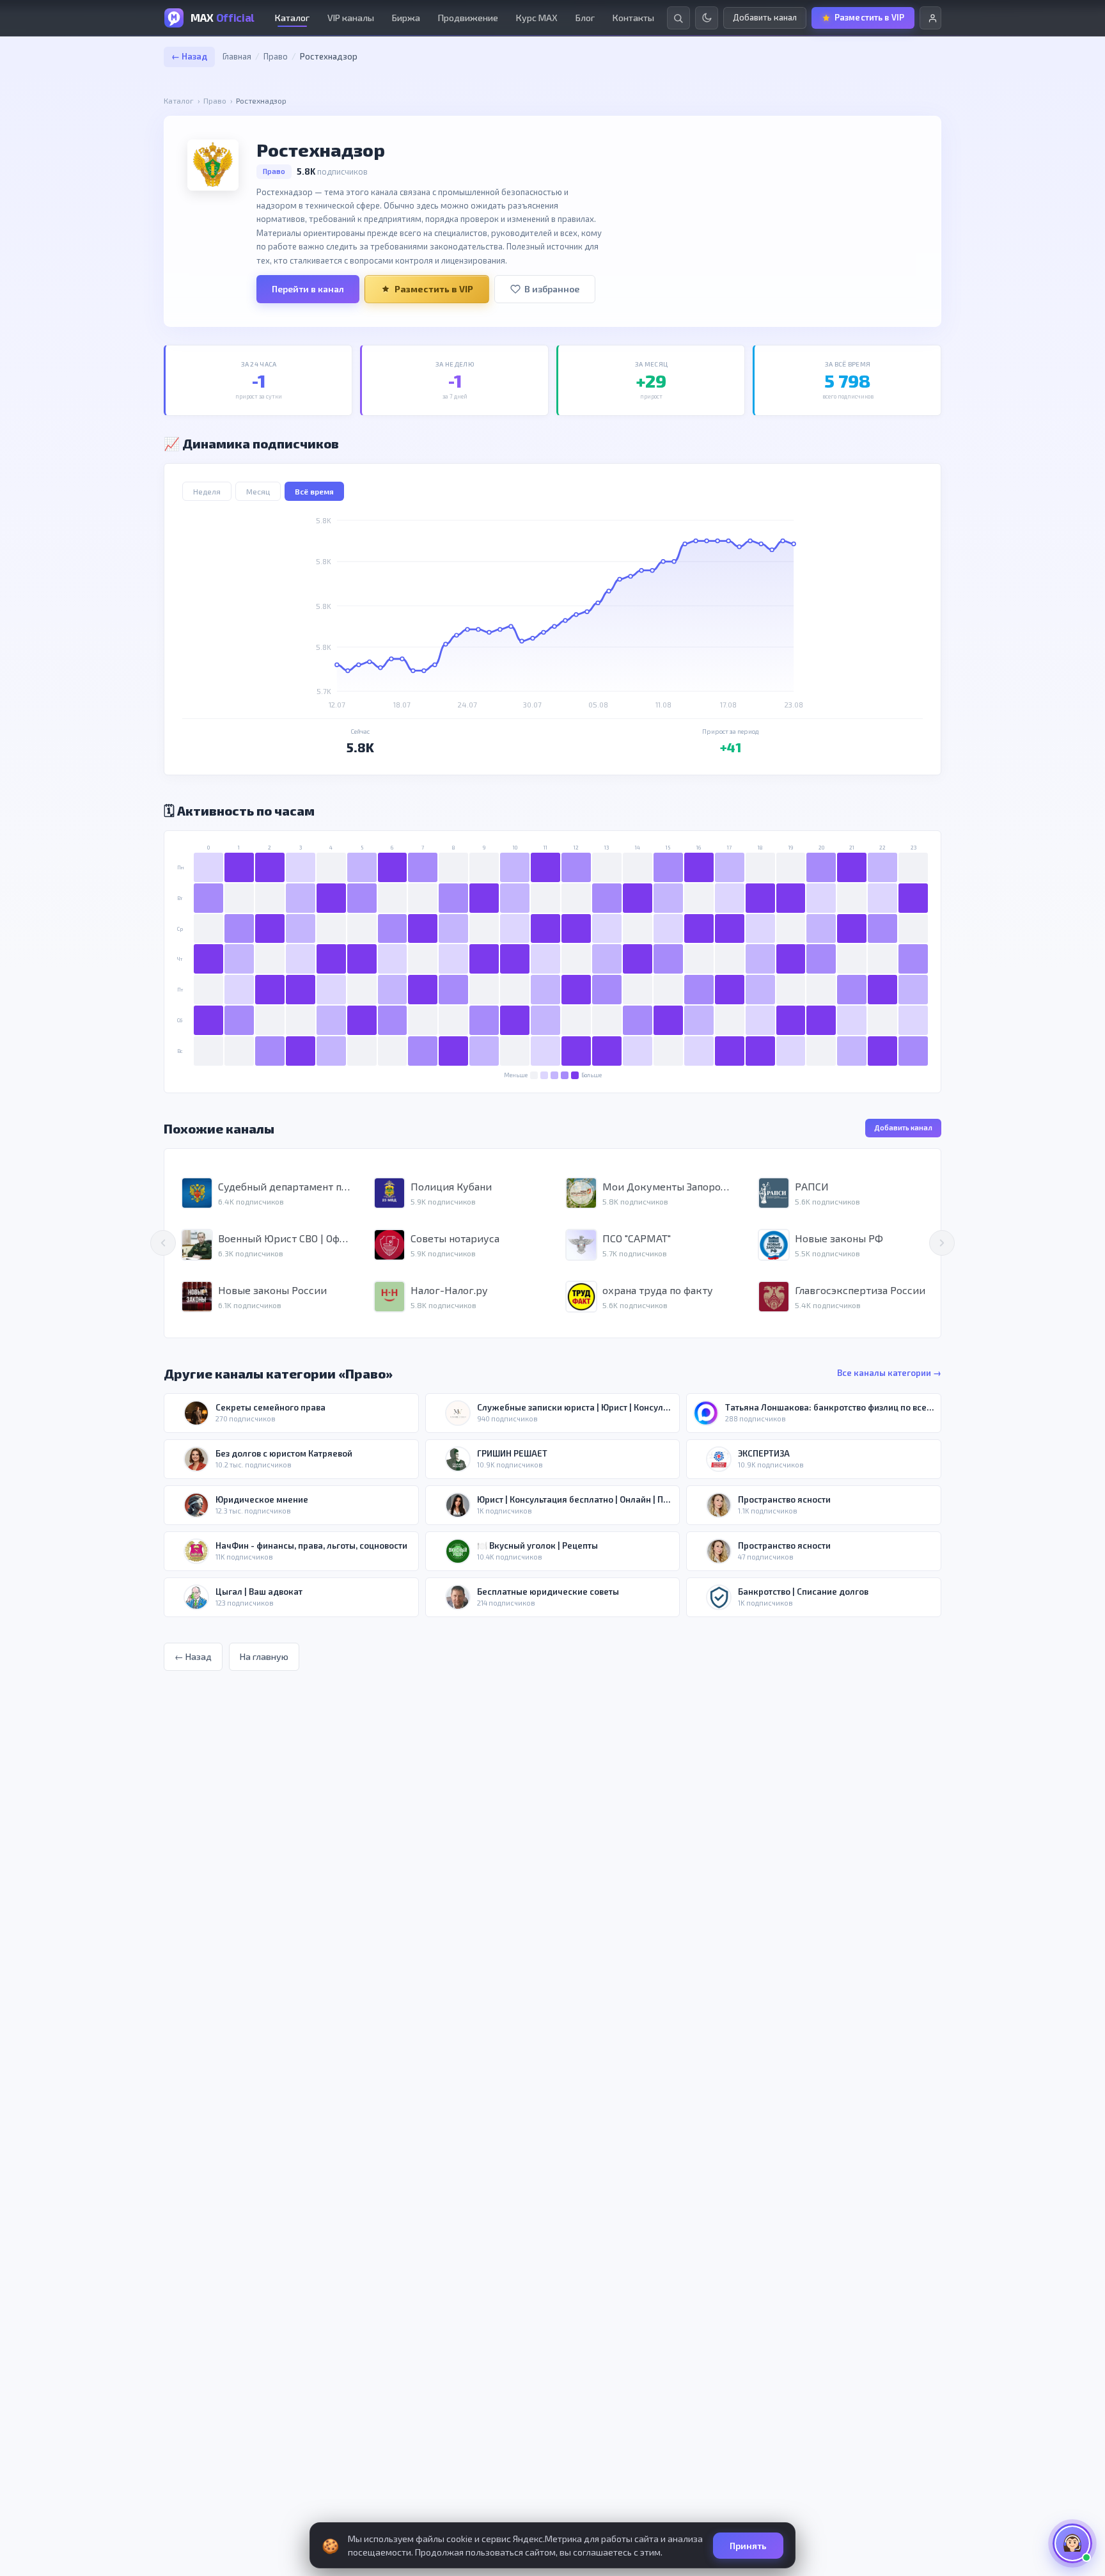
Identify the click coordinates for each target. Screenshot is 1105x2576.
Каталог (292, 18)
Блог (585, 18)
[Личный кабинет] (930, 18)
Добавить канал (903, 1127)
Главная (237, 56)
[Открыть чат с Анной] (1072, 2543)
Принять (748, 2546)
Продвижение (468, 18)
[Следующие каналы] (942, 1243)
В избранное (552, 289)
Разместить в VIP (434, 289)
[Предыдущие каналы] (163, 1243)
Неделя (207, 491)
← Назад (189, 56)
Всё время (314, 491)
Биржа (406, 18)
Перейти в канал (308, 289)
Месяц (258, 491)
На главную (264, 1656)
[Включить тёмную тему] (707, 18)
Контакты (633, 18)
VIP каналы (351, 18)
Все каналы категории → (889, 1373)
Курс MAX (537, 18)
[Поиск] (678, 18)
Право (276, 56)
